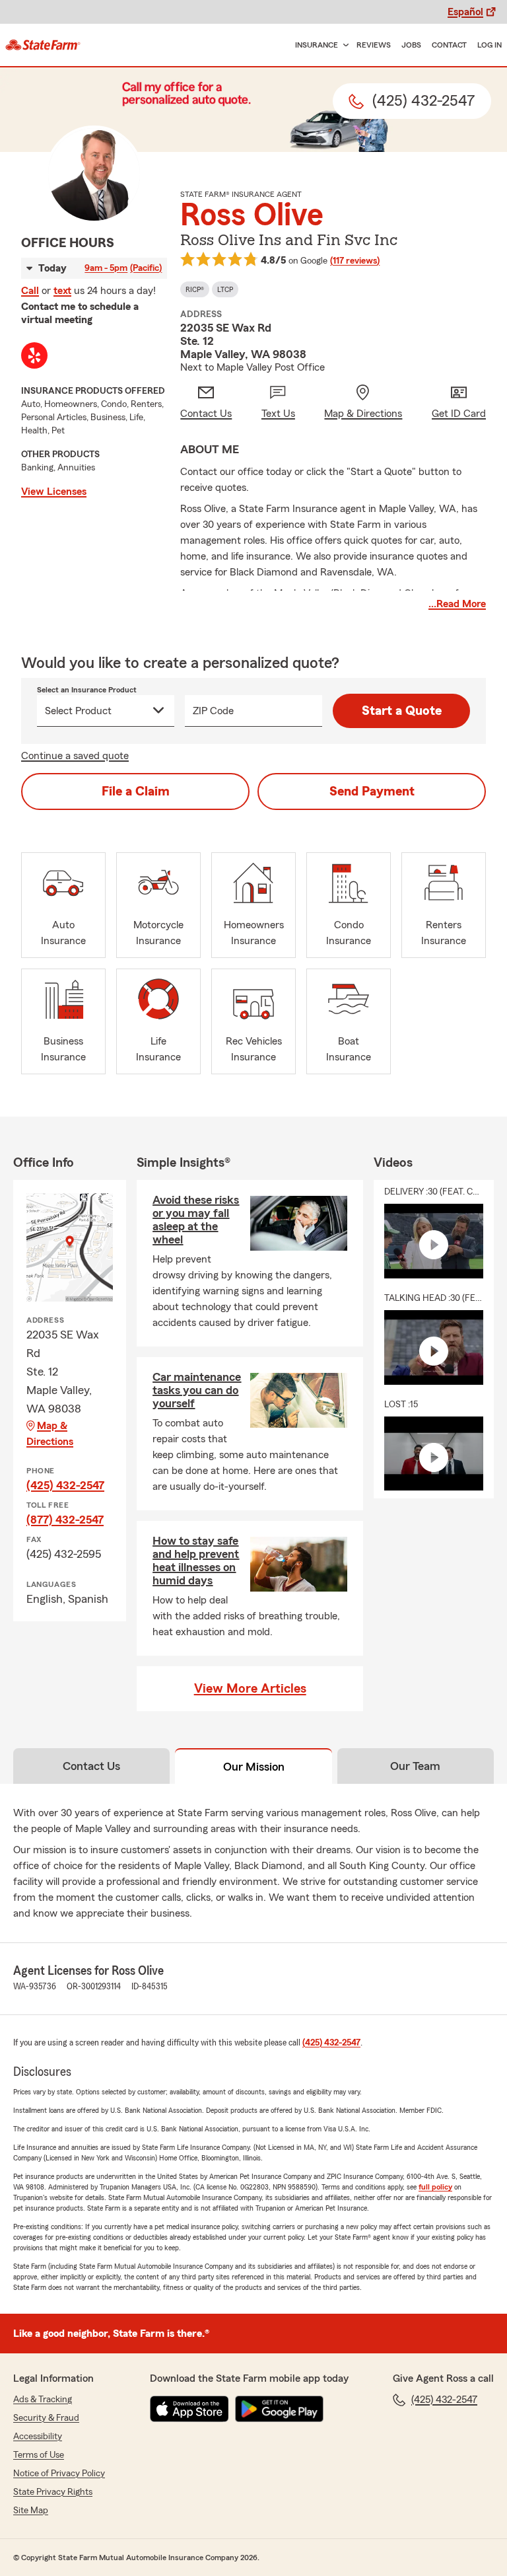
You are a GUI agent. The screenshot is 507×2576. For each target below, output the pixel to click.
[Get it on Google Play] (279, 2409)
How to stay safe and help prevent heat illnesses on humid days (196, 1561)
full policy (435, 2187)
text (62, 291)
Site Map (31, 2511)
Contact (449, 45)
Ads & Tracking (43, 2400)
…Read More (457, 604)
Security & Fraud (46, 2418)
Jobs (411, 45)
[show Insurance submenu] (343, 45)
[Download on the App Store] (189, 2409)
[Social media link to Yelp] (34, 355)
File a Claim (136, 791)
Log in (490, 45)
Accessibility (38, 2437)
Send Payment (372, 791)
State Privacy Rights (53, 2492)
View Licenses (54, 492)
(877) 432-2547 (65, 1520)
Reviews (374, 45)
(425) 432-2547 (65, 1485)
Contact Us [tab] (91, 1766)
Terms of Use (39, 2455)
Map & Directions (50, 1434)
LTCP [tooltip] (225, 289)
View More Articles (250, 1689)
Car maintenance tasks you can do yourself (197, 1390)
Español (465, 12)
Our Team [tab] (415, 1766)
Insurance (317, 45)
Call (30, 291)
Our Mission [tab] (254, 1767)
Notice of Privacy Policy (59, 2474)
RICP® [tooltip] (195, 289)
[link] (43, 45)
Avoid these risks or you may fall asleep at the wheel (196, 1220)
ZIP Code (213, 711)
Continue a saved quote (75, 756)
